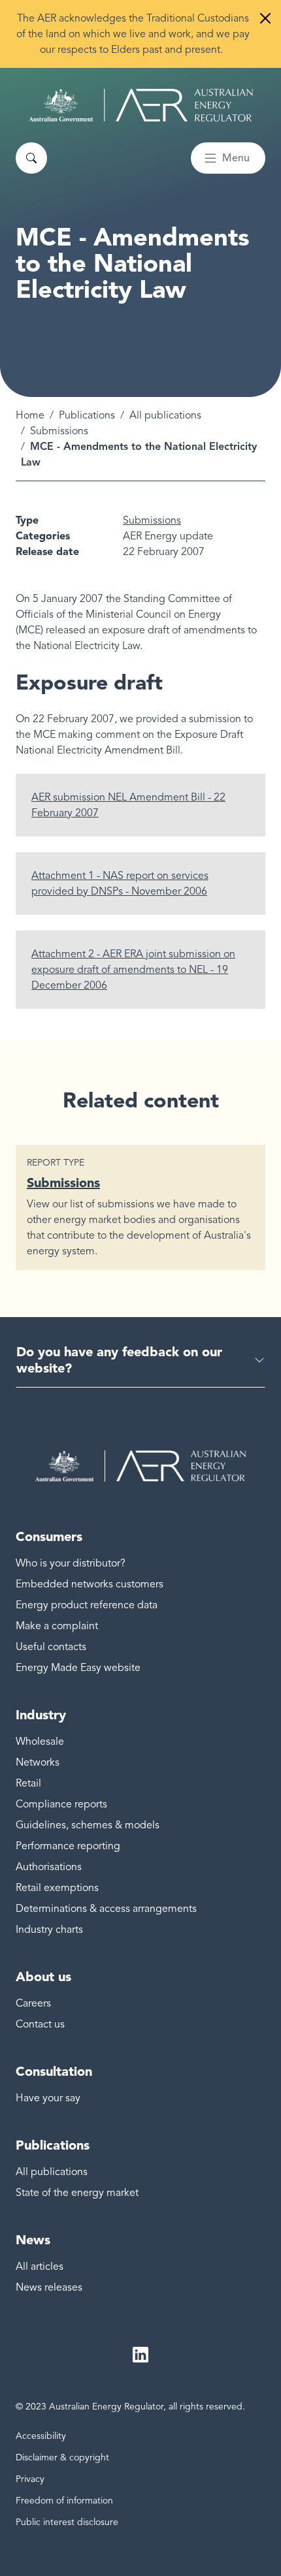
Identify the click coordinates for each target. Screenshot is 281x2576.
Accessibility (41, 2436)
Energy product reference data (87, 1605)
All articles (40, 2266)
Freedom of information (64, 2501)
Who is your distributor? (71, 1563)
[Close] (265, 18)
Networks (38, 1762)
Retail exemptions (57, 1888)
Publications (87, 415)
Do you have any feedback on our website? (119, 1360)
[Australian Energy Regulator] (141, 105)
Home (30, 415)
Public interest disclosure (67, 2522)
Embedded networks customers (90, 1584)
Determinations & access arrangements (106, 1909)
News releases (49, 2287)
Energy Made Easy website (78, 1668)
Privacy (30, 2479)
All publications (165, 415)
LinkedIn (140, 2355)
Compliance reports (61, 1804)
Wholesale (40, 1741)
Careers (33, 2003)
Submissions (59, 431)
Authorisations (49, 1867)
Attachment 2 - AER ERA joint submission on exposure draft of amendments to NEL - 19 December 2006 (133, 970)
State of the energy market (77, 2193)
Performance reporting (68, 1846)
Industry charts (49, 1930)
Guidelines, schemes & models (88, 1825)
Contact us (40, 2024)
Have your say (48, 2098)
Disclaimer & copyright (62, 2457)
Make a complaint (57, 1626)
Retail (28, 1783)
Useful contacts (51, 1647)
